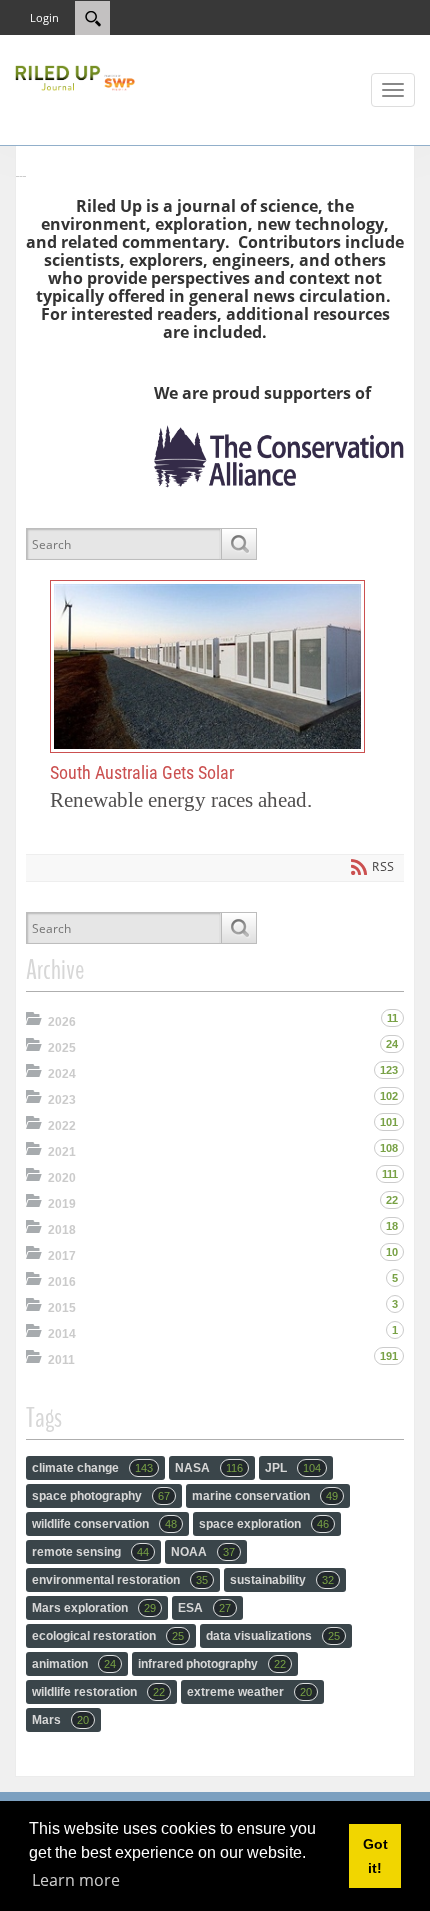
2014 (62, 1334)
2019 (62, 1204)
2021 (62, 1152)
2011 (61, 1360)
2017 (62, 1256)
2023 (62, 1100)
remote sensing (90, 1552)
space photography (101, 1496)
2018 (62, 1230)
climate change (92, 1468)
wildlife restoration (98, 1692)
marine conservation (265, 1496)
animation (74, 1664)
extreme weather (249, 1692)
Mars (60, 1720)
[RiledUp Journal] (75, 76)
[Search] (238, 544)
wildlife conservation (104, 1524)
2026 (62, 1022)
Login (44, 17)
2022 (62, 1126)
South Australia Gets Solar (207, 667)
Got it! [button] (375, 1856)
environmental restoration (120, 1580)
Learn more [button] (76, 1880)
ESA (204, 1608)
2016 (62, 1282)
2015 (62, 1308)
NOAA (203, 1552)
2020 (62, 1178)
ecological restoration (108, 1636)
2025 (62, 1048)
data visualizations (273, 1636)
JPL (293, 1468)
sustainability (282, 1580)
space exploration (264, 1524)
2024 (62, 1074)
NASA (209, 1468)
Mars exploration (94, 1608)
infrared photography (212, 1664)
